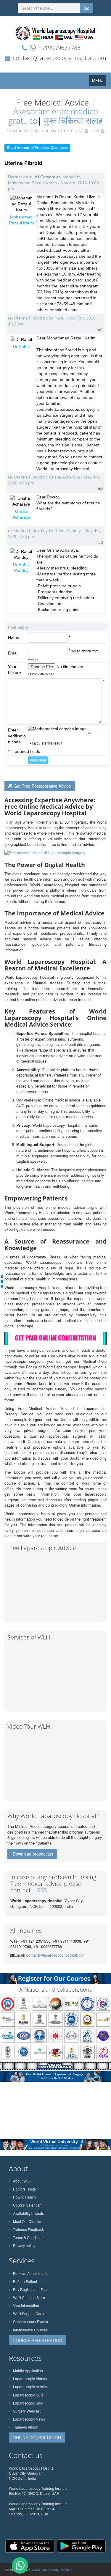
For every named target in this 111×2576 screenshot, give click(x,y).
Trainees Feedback (28, 2229)
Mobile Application (28, 2370)
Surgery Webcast (27, 2411)
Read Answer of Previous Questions (37, 148)
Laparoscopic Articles (30, 2387)
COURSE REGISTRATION (37, 2340)
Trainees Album (26, 2427)
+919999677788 (59, 48)
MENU (99, 82)
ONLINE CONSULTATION (37, 2437)
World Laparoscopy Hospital (52, 2569)
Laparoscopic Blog (28, 2403)
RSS (42, 1890)
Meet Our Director (27, 2221)
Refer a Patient (25, 2281)
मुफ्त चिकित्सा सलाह (73, 120)
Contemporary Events (30, 2321)
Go (87, 8)
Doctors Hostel (25, 2189)
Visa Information (26, 2305)
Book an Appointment (30, 2273)
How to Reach (24, 2197)
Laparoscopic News (29, 2419)
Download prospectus (33, 1854)
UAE (79, 131)
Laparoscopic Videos (30, 2378)
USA (95, 131)
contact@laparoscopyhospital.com (59, 58)
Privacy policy (24, 2245)
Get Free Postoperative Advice (42, 786)
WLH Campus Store (29, 2297)
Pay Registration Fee (30, 2289)
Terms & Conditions (29, 2237)
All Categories (48, 177)
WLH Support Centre (30, 2313)
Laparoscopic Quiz (28, 2395)
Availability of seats (28, 2213)
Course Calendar (27, 2205)
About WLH (22, 2181)
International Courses (30, 2330)
